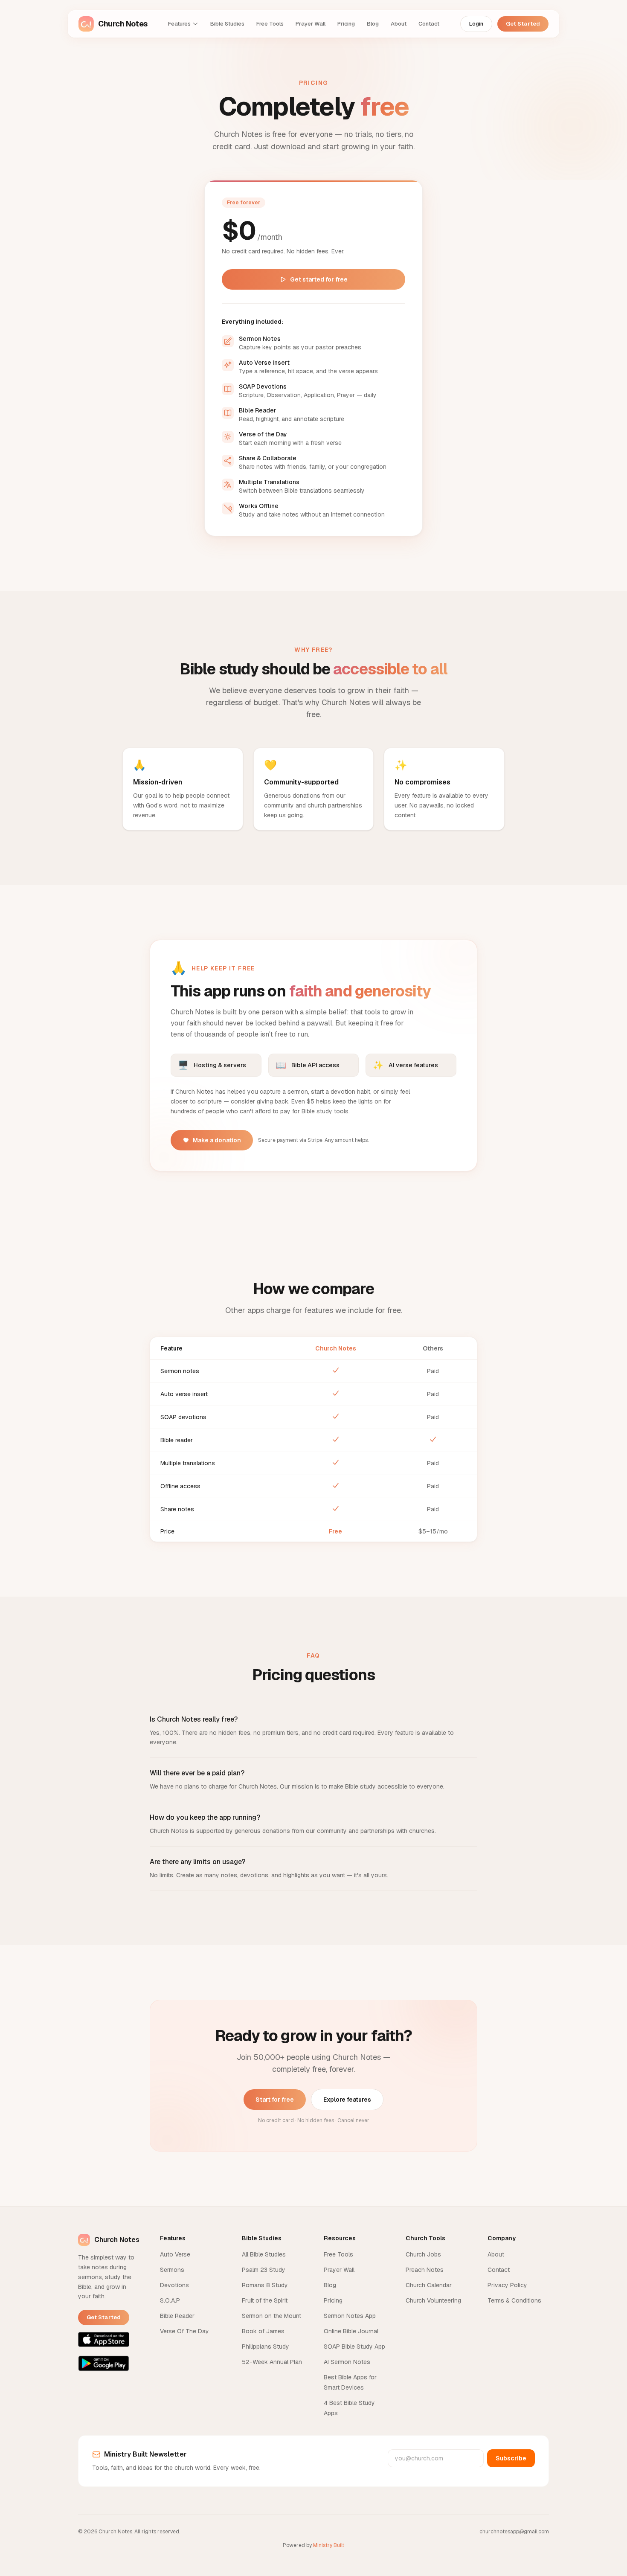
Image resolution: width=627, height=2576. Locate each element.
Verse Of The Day (184, 2331)
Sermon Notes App (350, 2316)
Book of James (263, 2331)
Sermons (172, 2270)
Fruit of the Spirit (265, 2300)
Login (476, 24)
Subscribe (511, 2458)
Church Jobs (423, 2254)
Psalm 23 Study (264, 2270)
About (399, 24)
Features (179, 24)
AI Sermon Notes (347, 2362)
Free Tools (270, 24)
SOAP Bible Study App (354, 2347)
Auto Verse (175, 2254)
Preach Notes (425, 2270)
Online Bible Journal (351, 2331)
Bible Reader (177, 2316)
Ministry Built (329, 2545)
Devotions (174, 2285)
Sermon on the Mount (271, 2316)
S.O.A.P (170, 2300)
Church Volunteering (433, 2300)
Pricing (346, 24)
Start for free (275, 2100)
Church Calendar (429, 2285)
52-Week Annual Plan (272, 2362)
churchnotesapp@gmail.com (514, 2532)
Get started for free (319, 279)
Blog (373, 24)
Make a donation (217, 1140)
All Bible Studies (264, 2254)
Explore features (347, 2100)
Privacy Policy (507, 2285)
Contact (429, 24)
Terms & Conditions (514, 2300)
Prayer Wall (311, 24)
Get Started (523, 24)
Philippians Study (266, 2347)
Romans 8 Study (265, 2285)
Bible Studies (227, 24)
